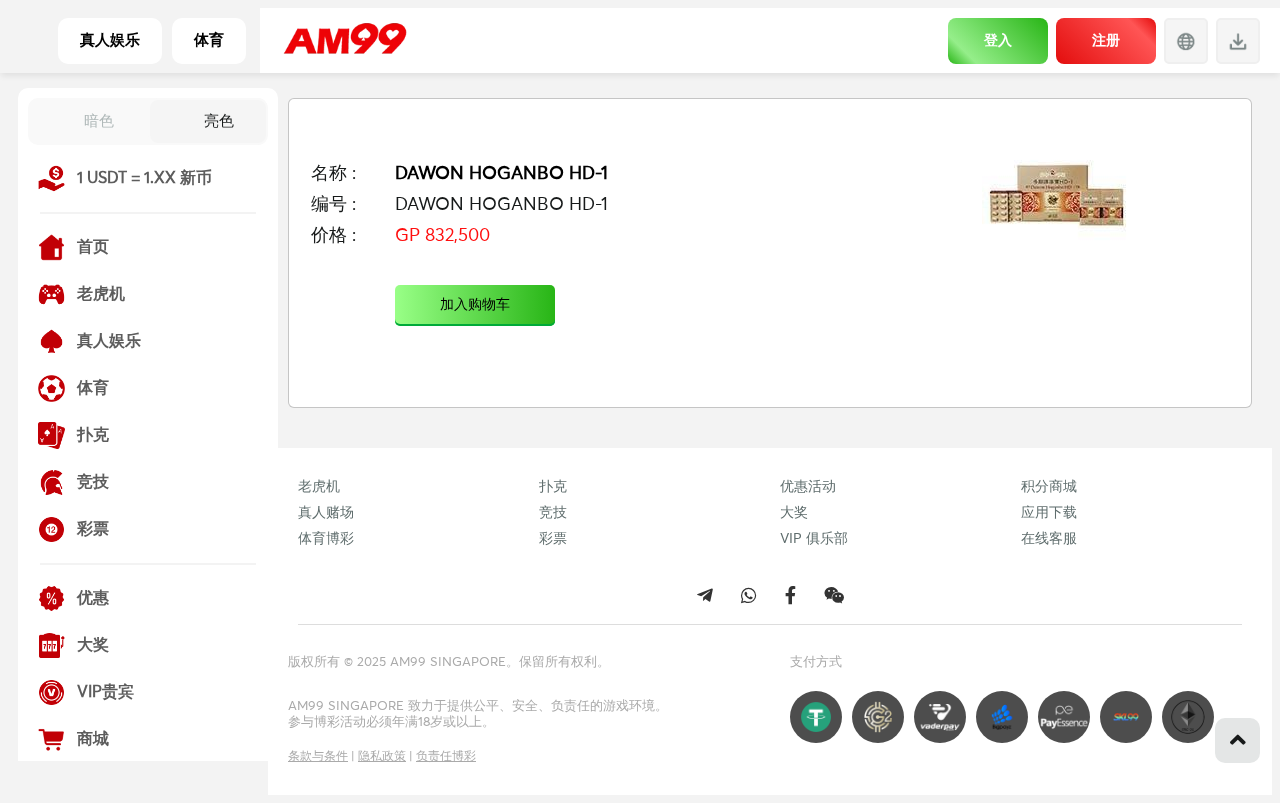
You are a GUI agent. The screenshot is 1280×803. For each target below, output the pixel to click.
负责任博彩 (446, 757)
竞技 (553, 513)
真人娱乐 (110, 40)
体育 (209, 40)
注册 (1106, 40)
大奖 (794, 513)
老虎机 (319, 487)
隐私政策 (382, 757)
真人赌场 (326, 513)
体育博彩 (326, 539)
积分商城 (1049, 487)
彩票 (553, 539)
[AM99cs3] (834, 595)
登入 (998, 40)
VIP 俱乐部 (814, 539)
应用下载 (1049, 513)
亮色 (219, 120)
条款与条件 (318, 757)
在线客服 (1049, 539)
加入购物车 (475, 305)
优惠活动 (808, 487)
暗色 (99, 120)
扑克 (553, 487)
